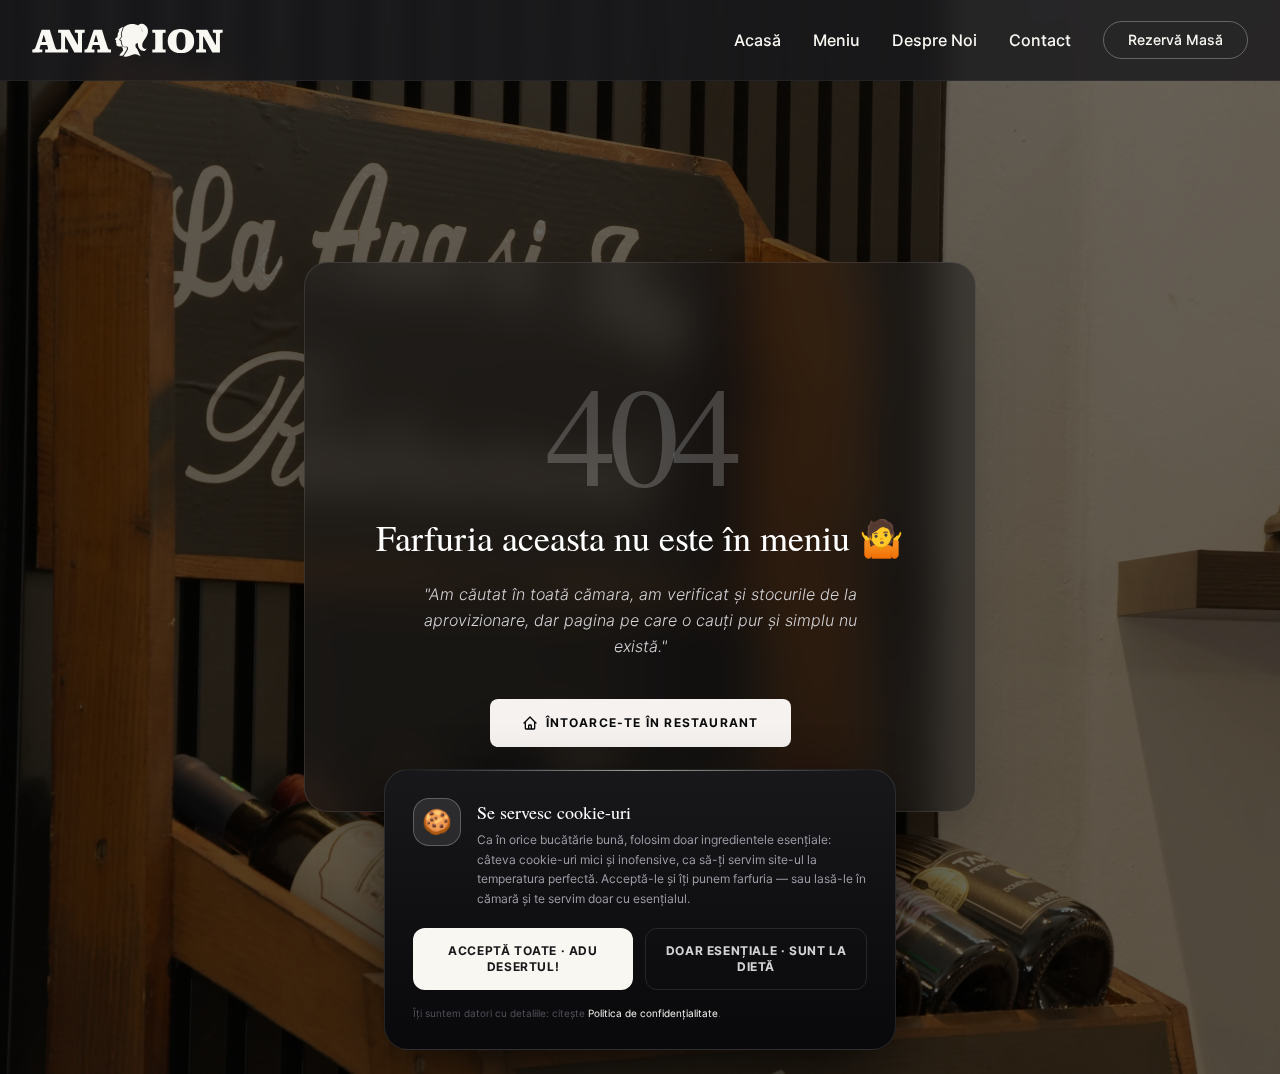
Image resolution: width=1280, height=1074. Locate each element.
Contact (1040, 40)
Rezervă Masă (1175, 39)
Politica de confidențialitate (653, 1013)
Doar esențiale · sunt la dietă (756, 958)
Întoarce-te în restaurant (652, 722)
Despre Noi (934, 40)
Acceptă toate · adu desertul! (522, 958)
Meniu (836, 40)
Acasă (757, 40)
